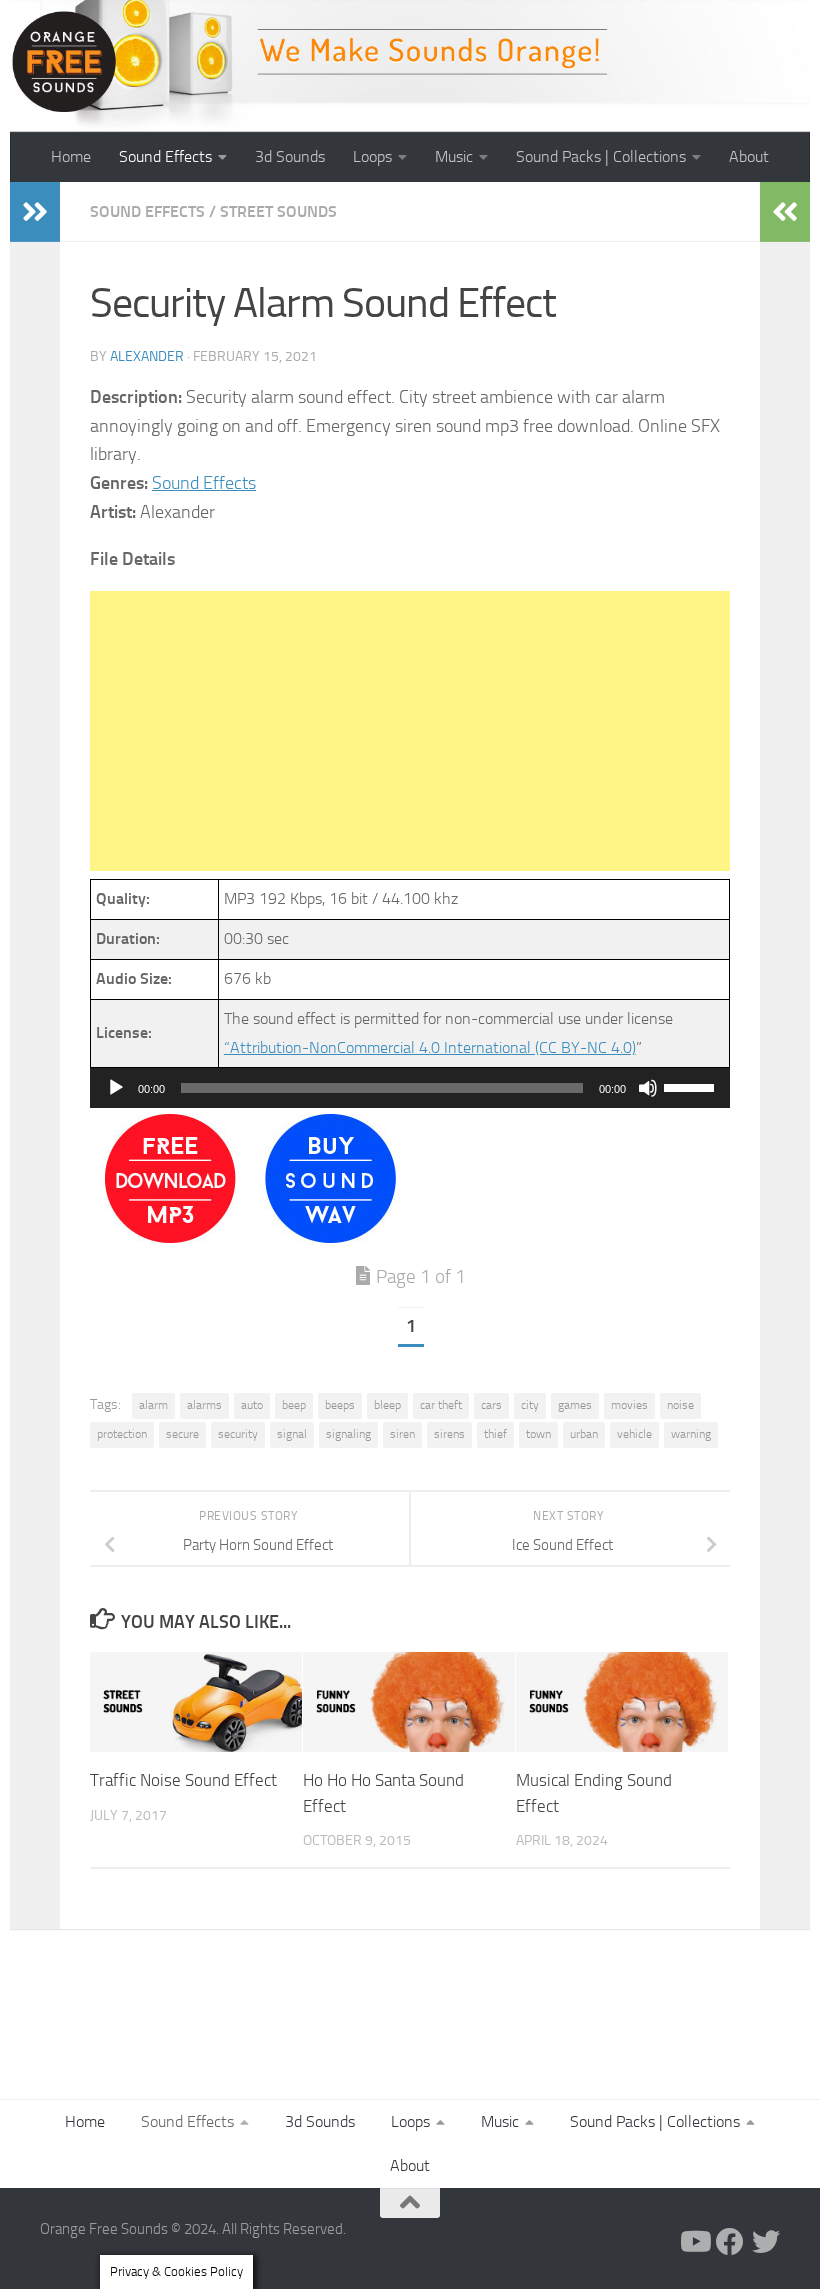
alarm (153, 1405)
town (538, 1434)
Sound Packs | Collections (601, 156)
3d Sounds (290, 156)
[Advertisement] (410, 731)
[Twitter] (766, 2242)
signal (292, 1434)
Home (71, 156)
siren (402, 1434)
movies (629, 1405)
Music (454, 156)
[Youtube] (694, 2242)
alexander (147, 356)
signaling (348, 1434)
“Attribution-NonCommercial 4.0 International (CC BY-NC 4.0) (430, 1047)
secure (182, 1434)
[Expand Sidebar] (35, 212)
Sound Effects (165, 156)
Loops (372, 156)
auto (252, 1405)
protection (122, 1434)
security (238, 1434)
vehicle (634, 1434)
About (749, 156)
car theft (441, 1405)
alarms (204, 1405)
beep (294, 1405)
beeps (340, 1405)
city (530, 1405)
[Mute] (648, 1088)
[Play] (116, 1088)
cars (491, 1405)
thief (495, 1434)
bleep (387, 1405)
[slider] (692, 1086)
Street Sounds (278, 211)
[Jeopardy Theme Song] (170, 1237)
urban (584, 1434)
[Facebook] (730, 2242)
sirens (449, 1434)
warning (691, 1434)
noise (680, 1405)
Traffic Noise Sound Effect (183, 1780)
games (575, 1405)
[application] (410, 1088)
